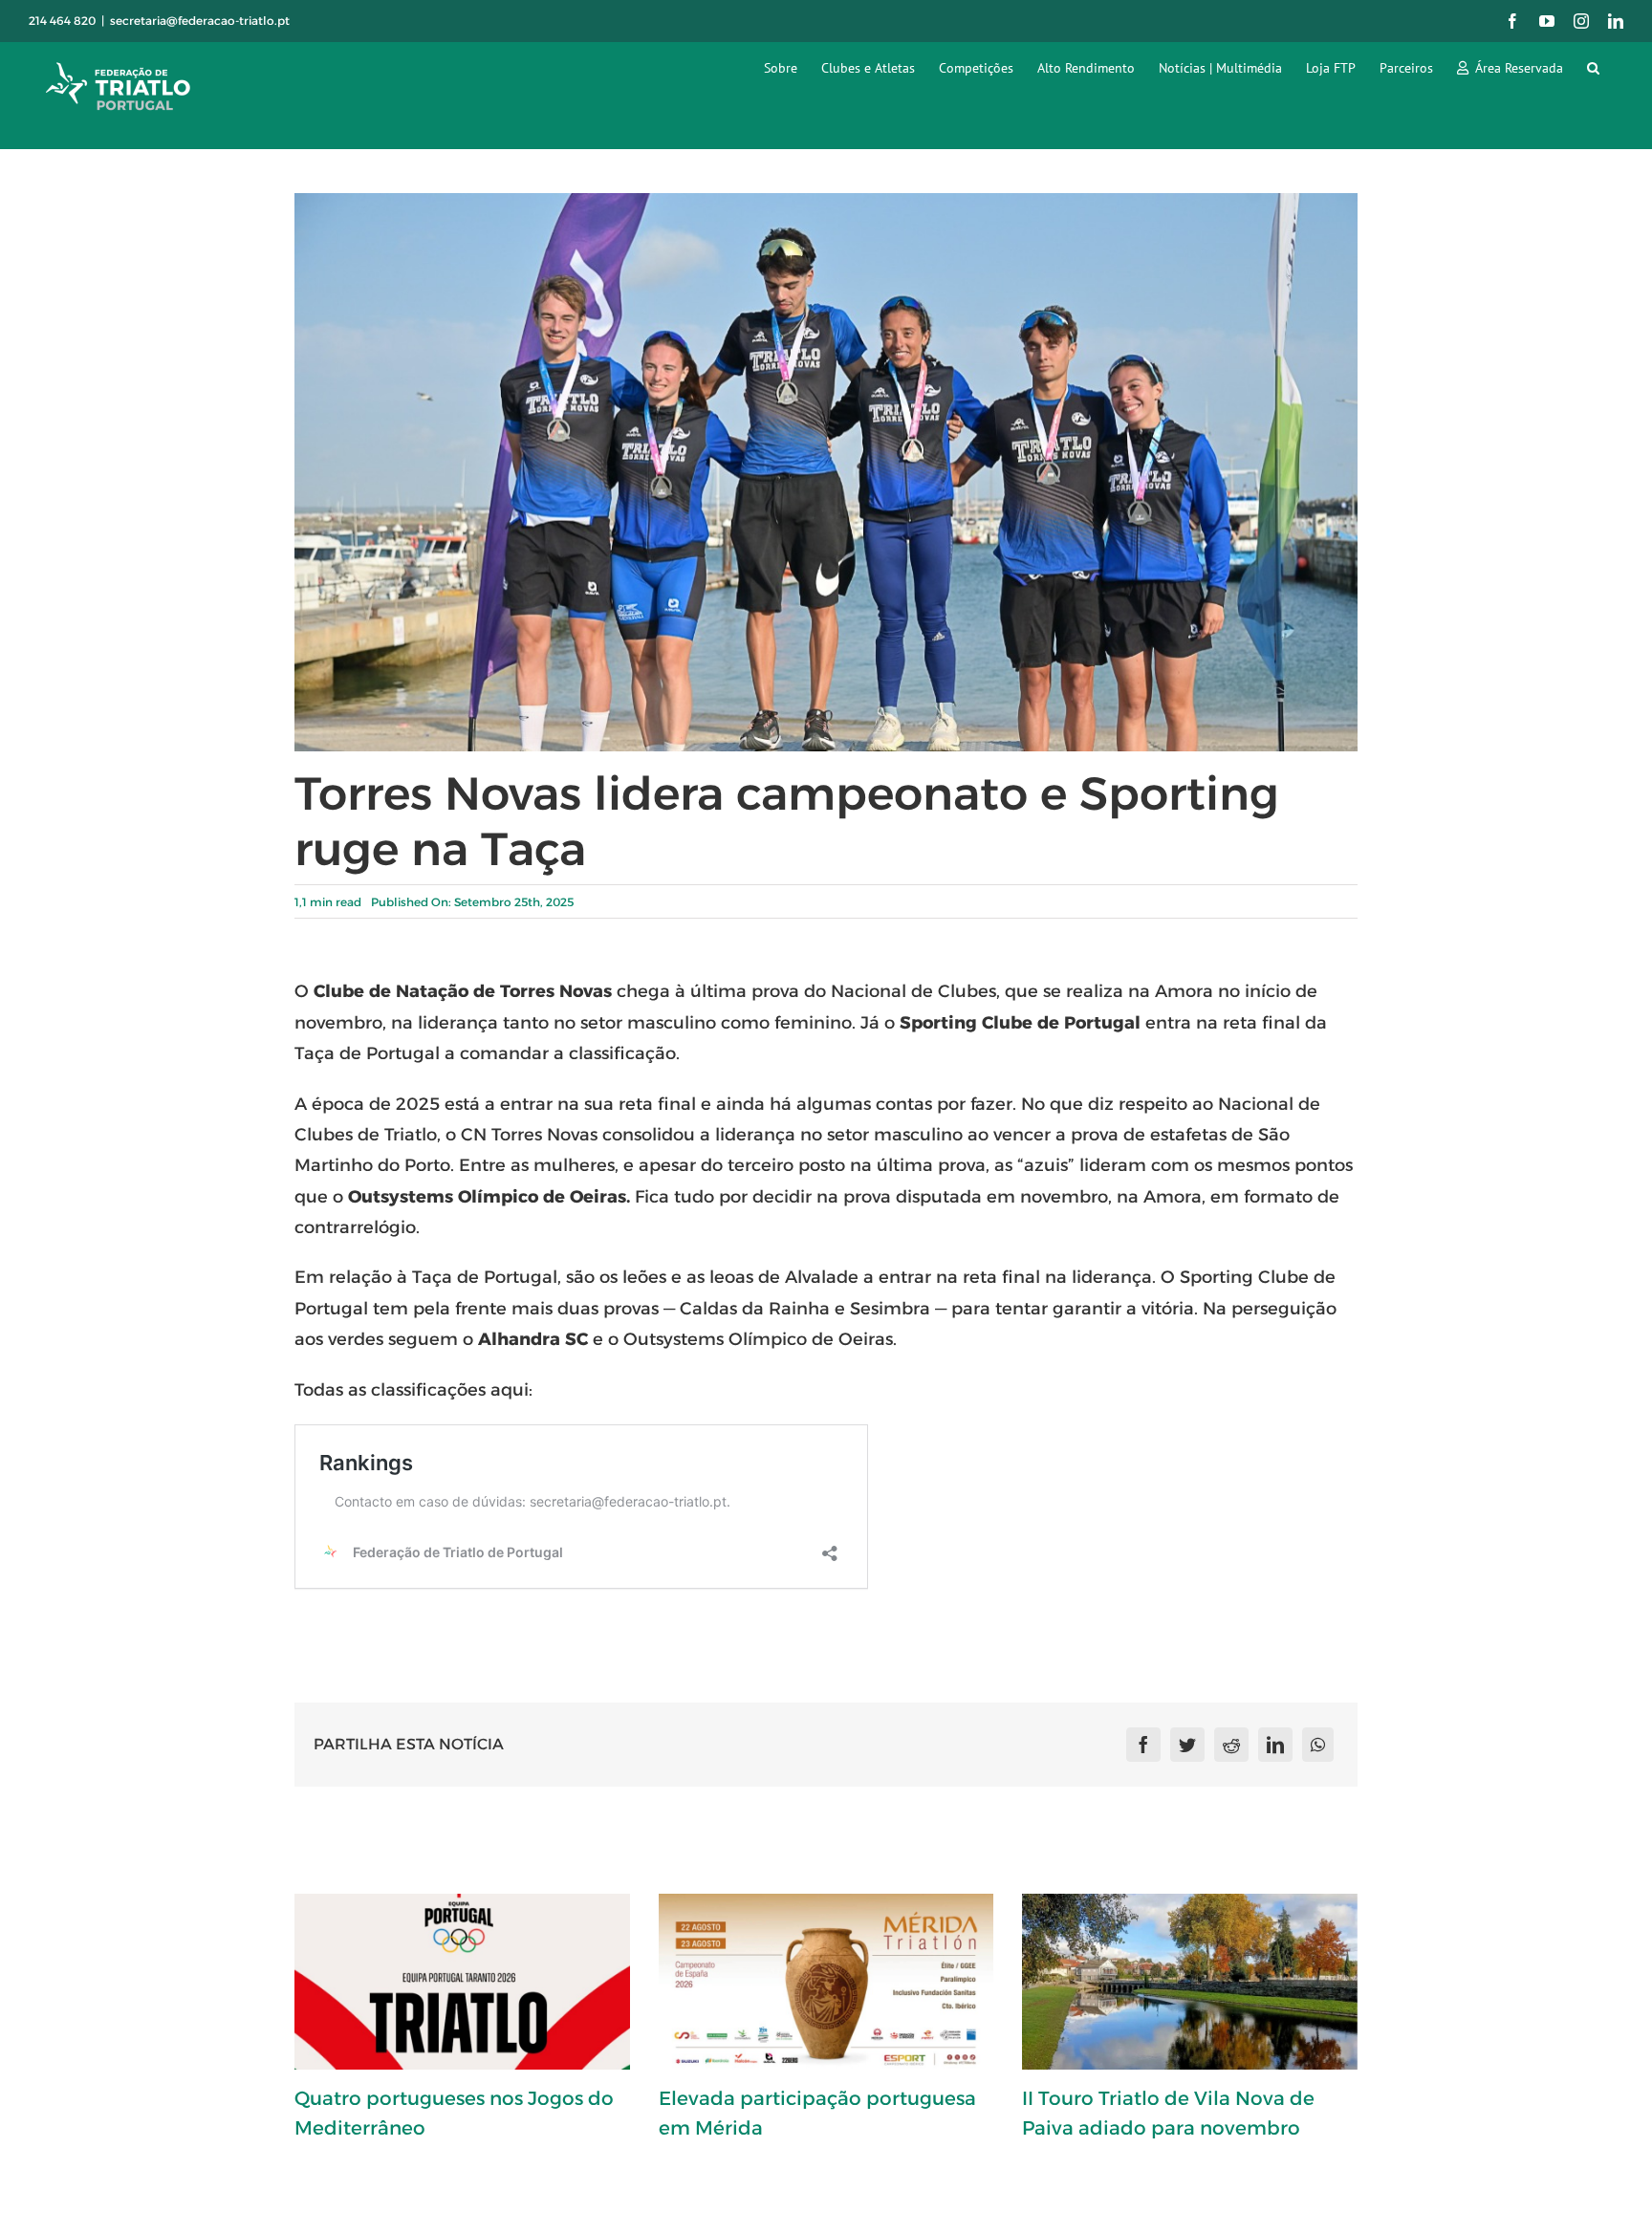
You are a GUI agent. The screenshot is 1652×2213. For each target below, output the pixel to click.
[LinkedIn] (1275, 1745)
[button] (1593, 67)
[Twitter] (1187, 1745)
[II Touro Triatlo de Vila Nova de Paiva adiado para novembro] (1190, 1982)
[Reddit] (1231, 1745)
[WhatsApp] (1318, 1745)
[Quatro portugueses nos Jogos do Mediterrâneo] (462, 1982)
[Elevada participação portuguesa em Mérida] (826, 1982)
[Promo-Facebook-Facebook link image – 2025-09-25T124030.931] (826, 200)
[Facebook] (1143, 1745)
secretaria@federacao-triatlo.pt (200, 21)
